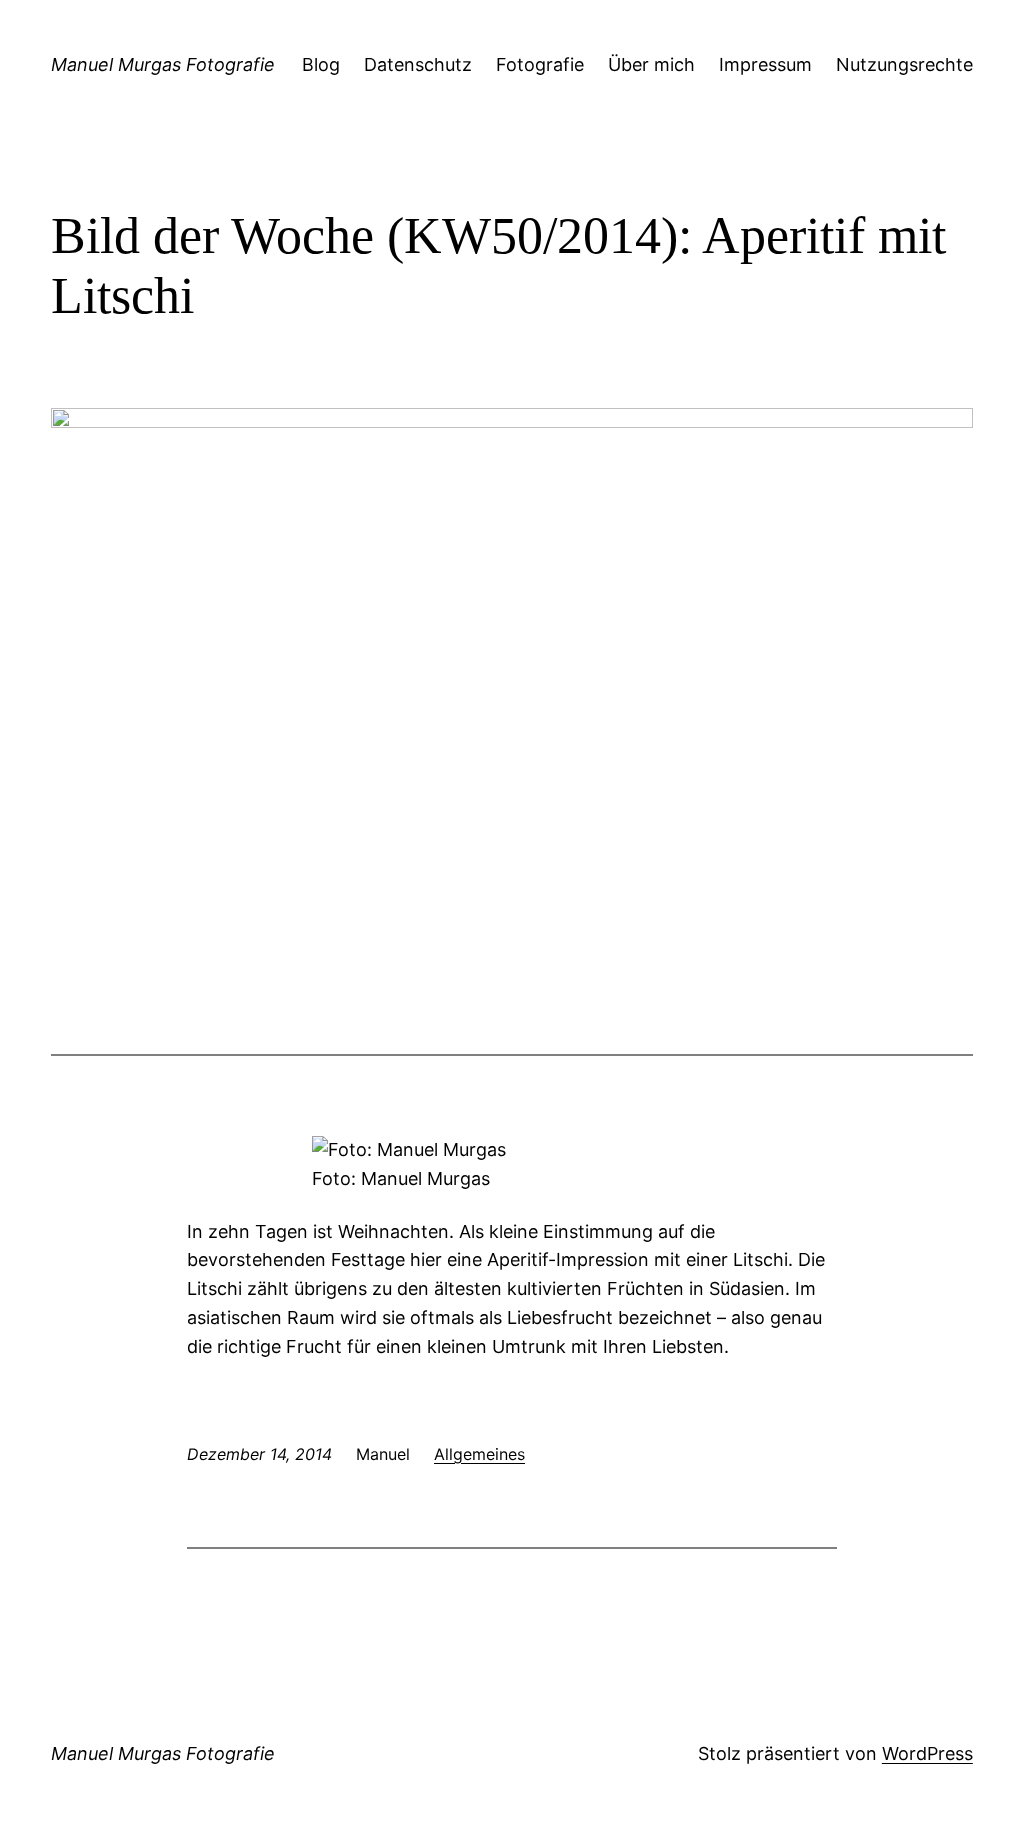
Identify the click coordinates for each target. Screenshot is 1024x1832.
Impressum (765, 64)
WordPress (927, 1753)
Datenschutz (418, 64)
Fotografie (540, 64)
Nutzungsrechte (904, 64)
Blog (321, 64)
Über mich (651, 64)
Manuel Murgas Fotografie (163, 64)
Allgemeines (479, 1454)
